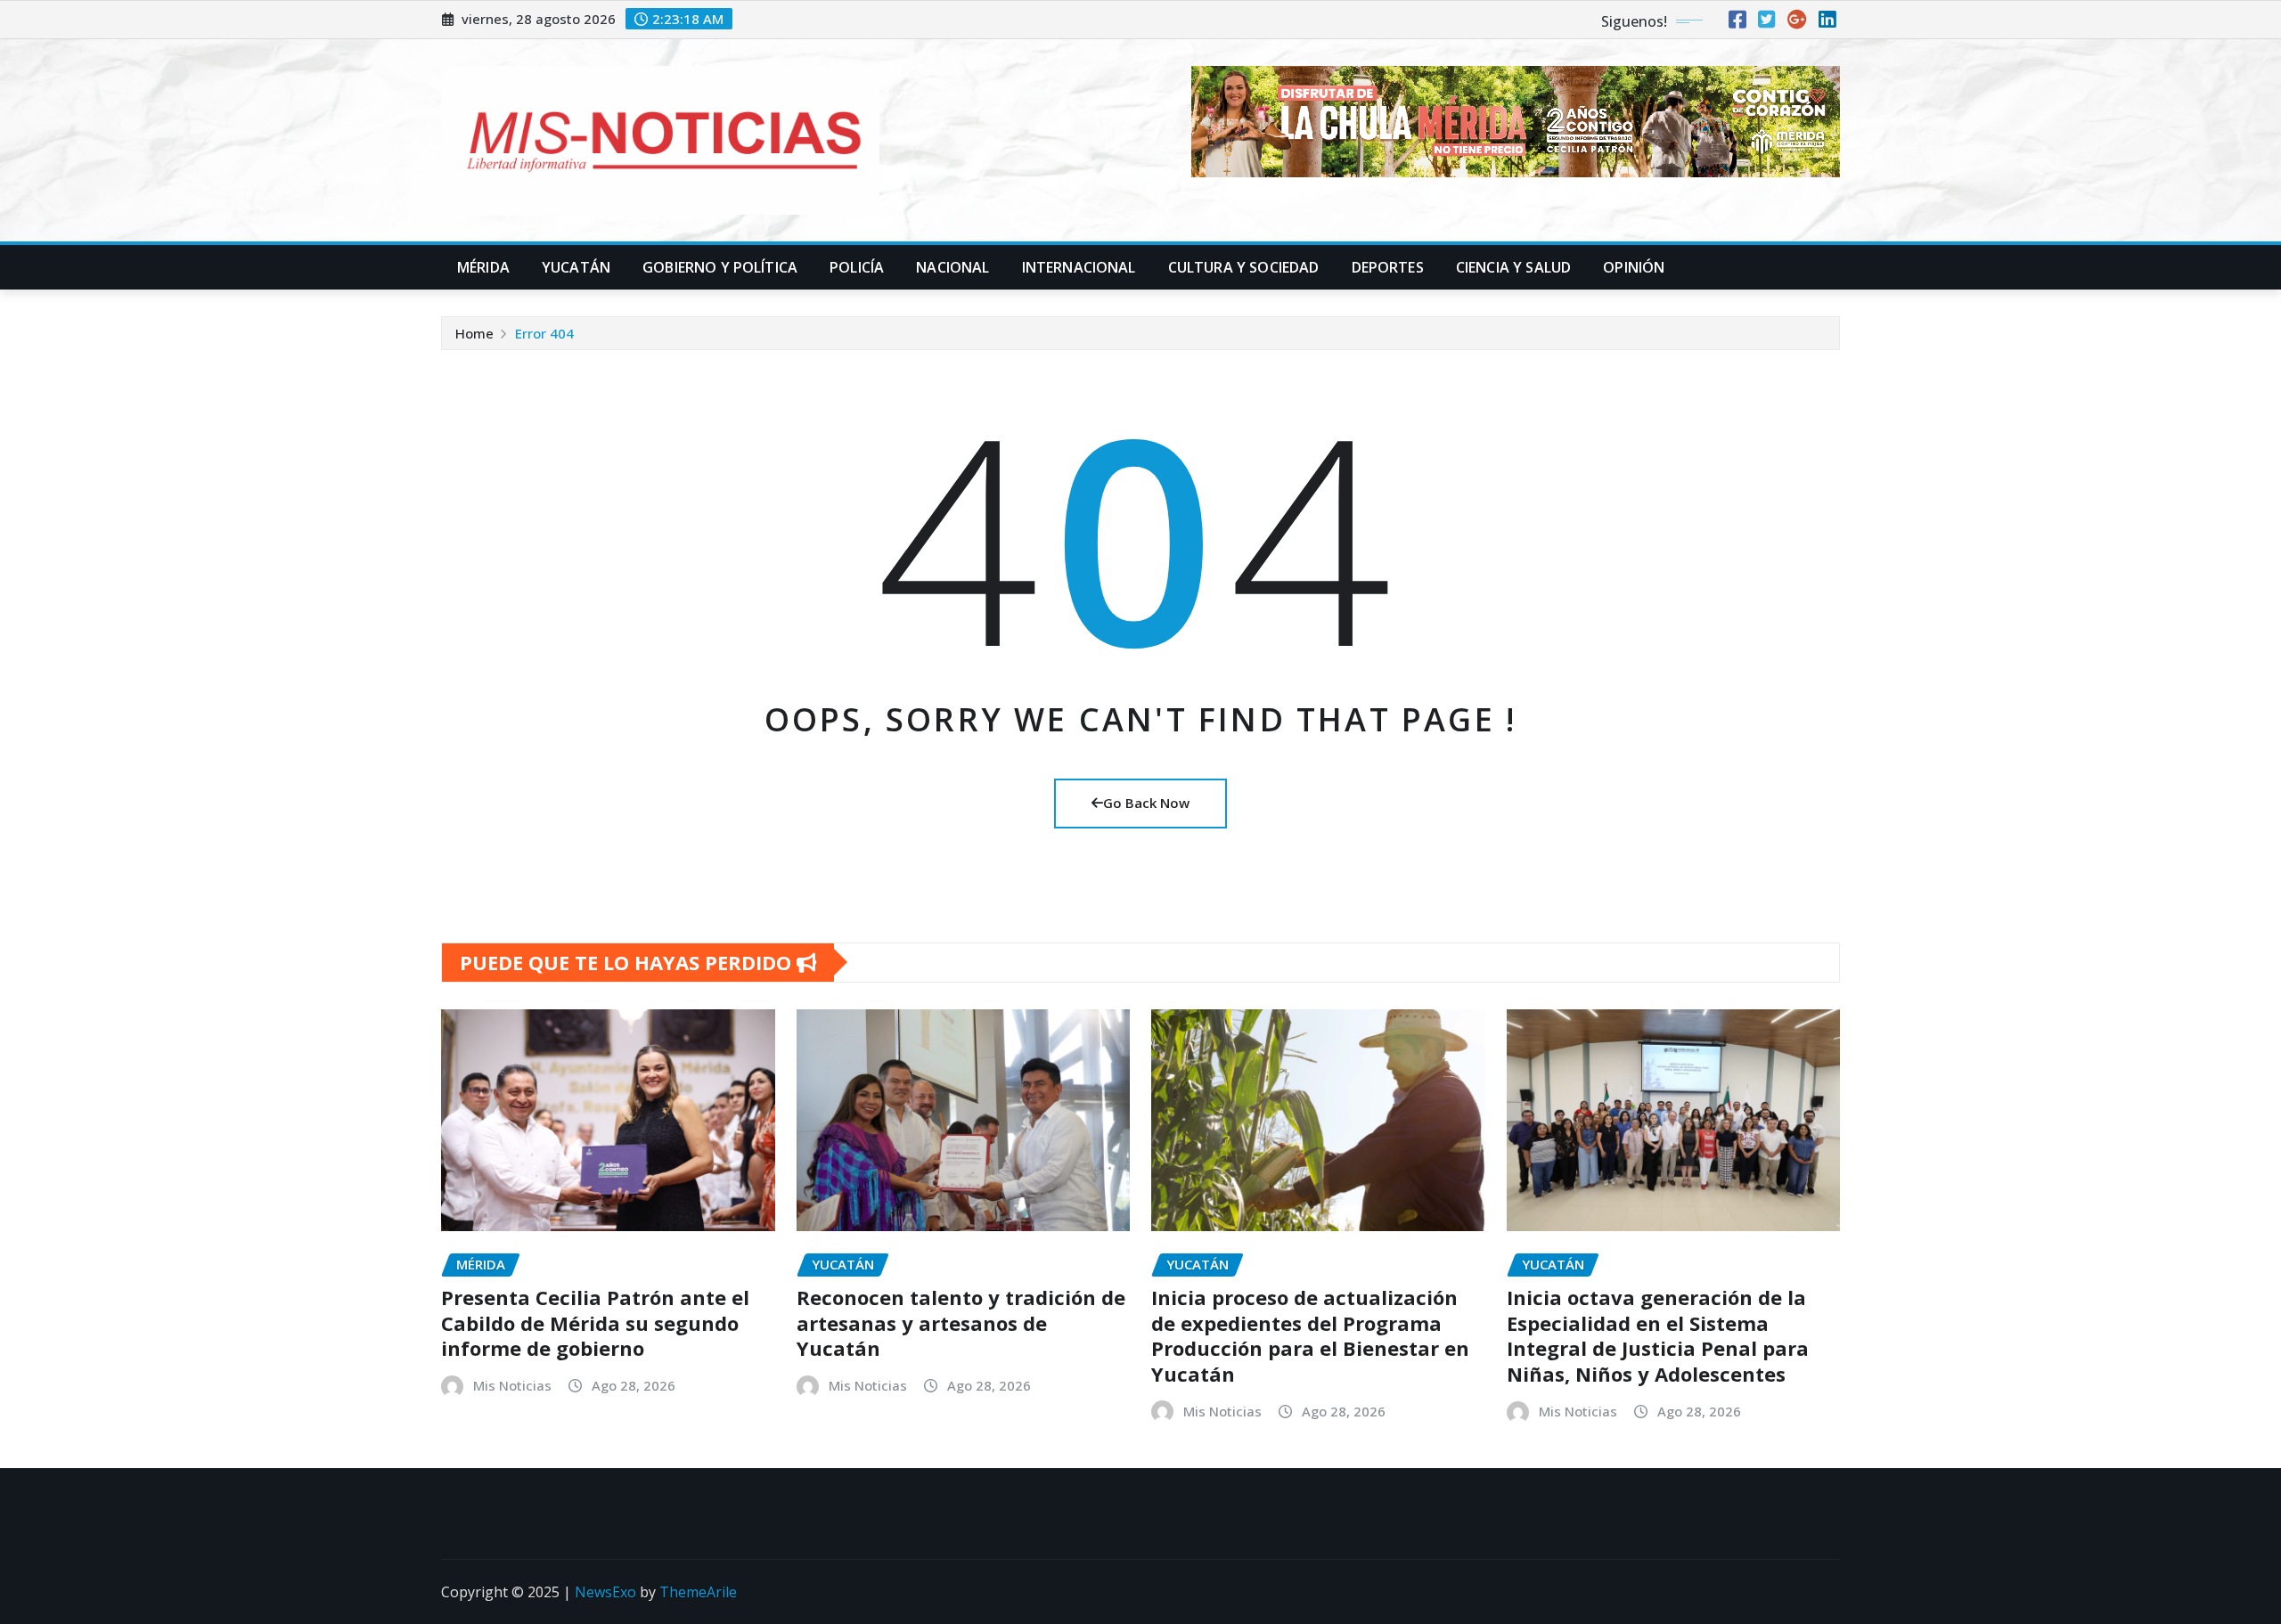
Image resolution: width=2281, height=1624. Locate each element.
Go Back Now (1146, 803)
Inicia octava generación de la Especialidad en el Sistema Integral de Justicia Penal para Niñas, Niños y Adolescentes (1658, 1335)
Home (474, 333)
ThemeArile (698, 1592)
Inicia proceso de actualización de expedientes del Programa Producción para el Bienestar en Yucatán (1310, 1335)
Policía (857, 267)
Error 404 (544, 333)
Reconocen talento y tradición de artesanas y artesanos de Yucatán (961, 1322)
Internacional (1079, 267)
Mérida (483, 267)
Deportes (1388, 267)
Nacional (952, 267)
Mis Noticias (512, 1385)
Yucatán (576, 267)
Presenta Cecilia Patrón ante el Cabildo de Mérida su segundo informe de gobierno (595, 1322)
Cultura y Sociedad (1244, 267)
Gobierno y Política (720, 267)
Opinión (1634, 267)
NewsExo (605, 1592)
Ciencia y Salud (1513, 267)
